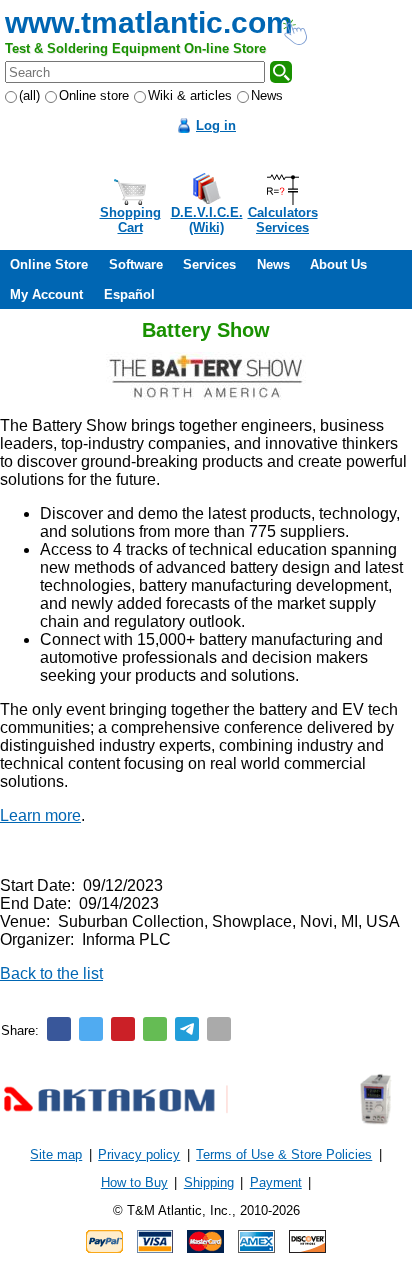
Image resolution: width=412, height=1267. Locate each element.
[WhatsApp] (155, 1029)
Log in (216, 125)
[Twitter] (91, 1029)
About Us (338, 264)
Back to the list (51, 973)
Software (136, 264)
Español (129, 294)
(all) (29, 95)
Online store (94, 95)
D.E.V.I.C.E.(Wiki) (207, 220)
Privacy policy (139, 1154)
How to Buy (134, 1182)
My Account (46, 294)
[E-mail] (219, 1029)
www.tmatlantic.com (149, 22)
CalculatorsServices (283, 220)
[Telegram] (187, 1029)
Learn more (40, 815)
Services (209, 264)
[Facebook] (59, 1029)
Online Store (49, 264)
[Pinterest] (123, 1029)
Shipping (209, 1182)
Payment (276, 1182)
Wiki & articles (190, 95)
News (267, 95)
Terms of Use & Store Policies (284, 1154)
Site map (56, 1154)
